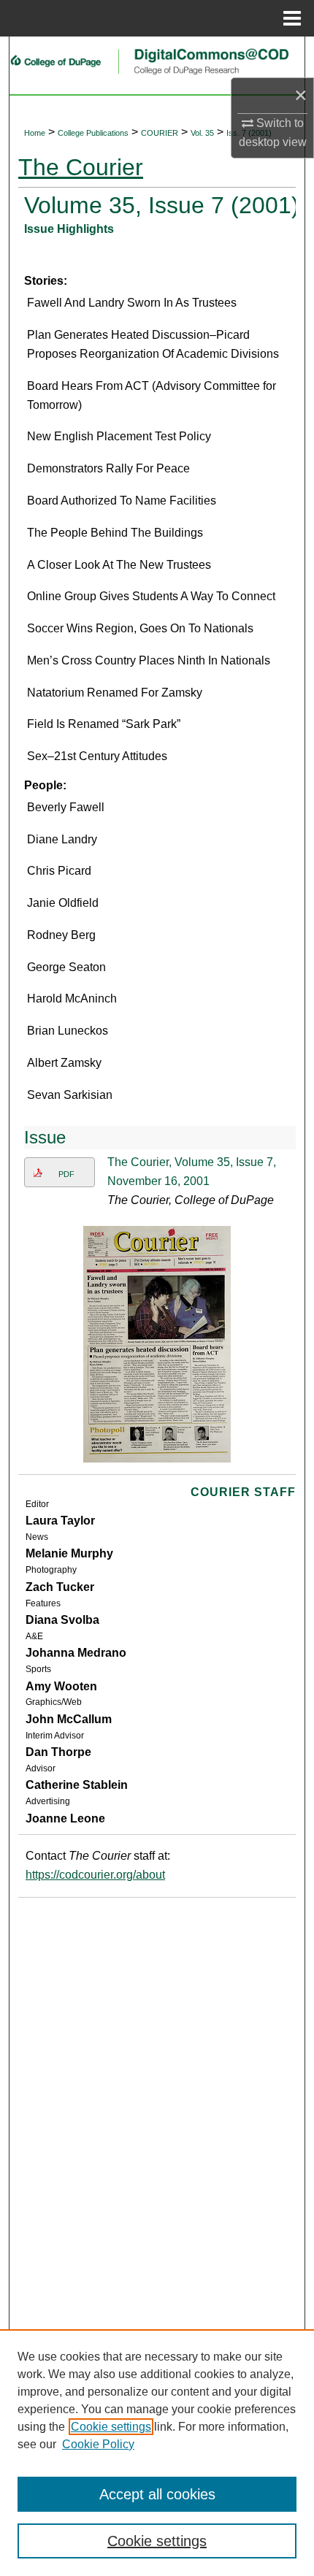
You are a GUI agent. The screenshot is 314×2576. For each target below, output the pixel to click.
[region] (157, 2453)
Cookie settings (111, 2427)
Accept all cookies (157, 2494)
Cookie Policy (98, 2444)
